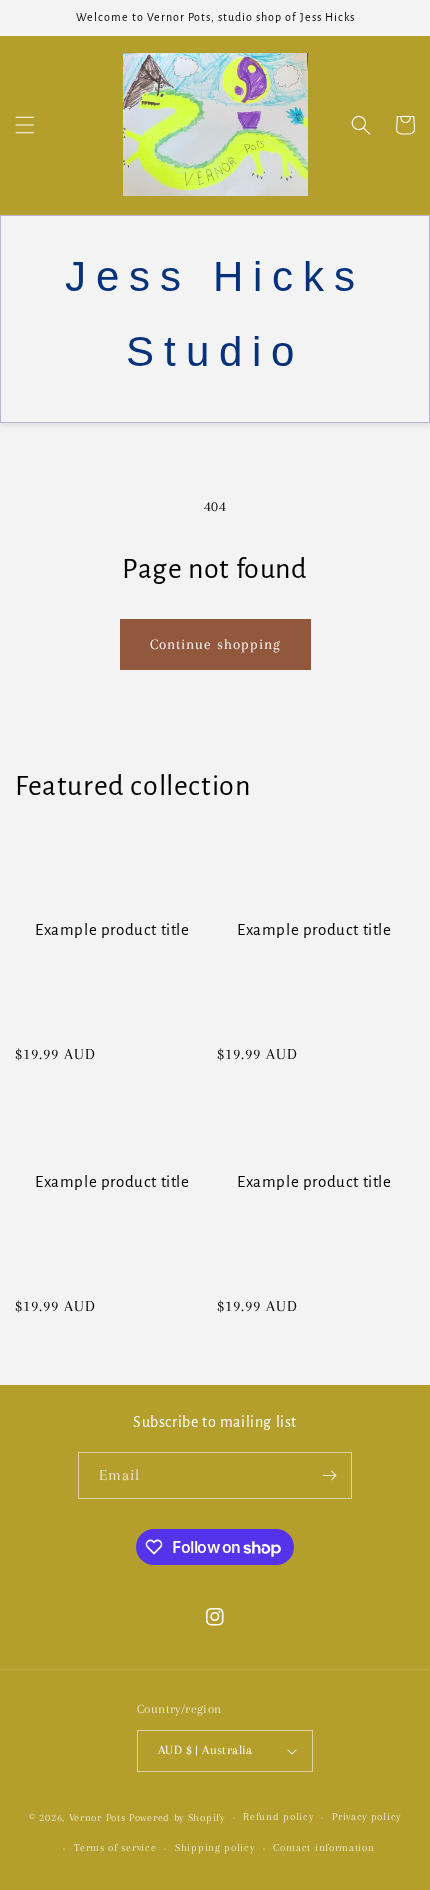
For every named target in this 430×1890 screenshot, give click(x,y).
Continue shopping (215, 644)
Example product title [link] (112, 929)
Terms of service (115, 1847)
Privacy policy (366, 1816)
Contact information (323, 1847)
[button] (25, 125)
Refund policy (278, 1816)
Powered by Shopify (177, 1817)
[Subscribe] (329, 1475)
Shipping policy (215, 1847)
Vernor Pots (99, 1817)
